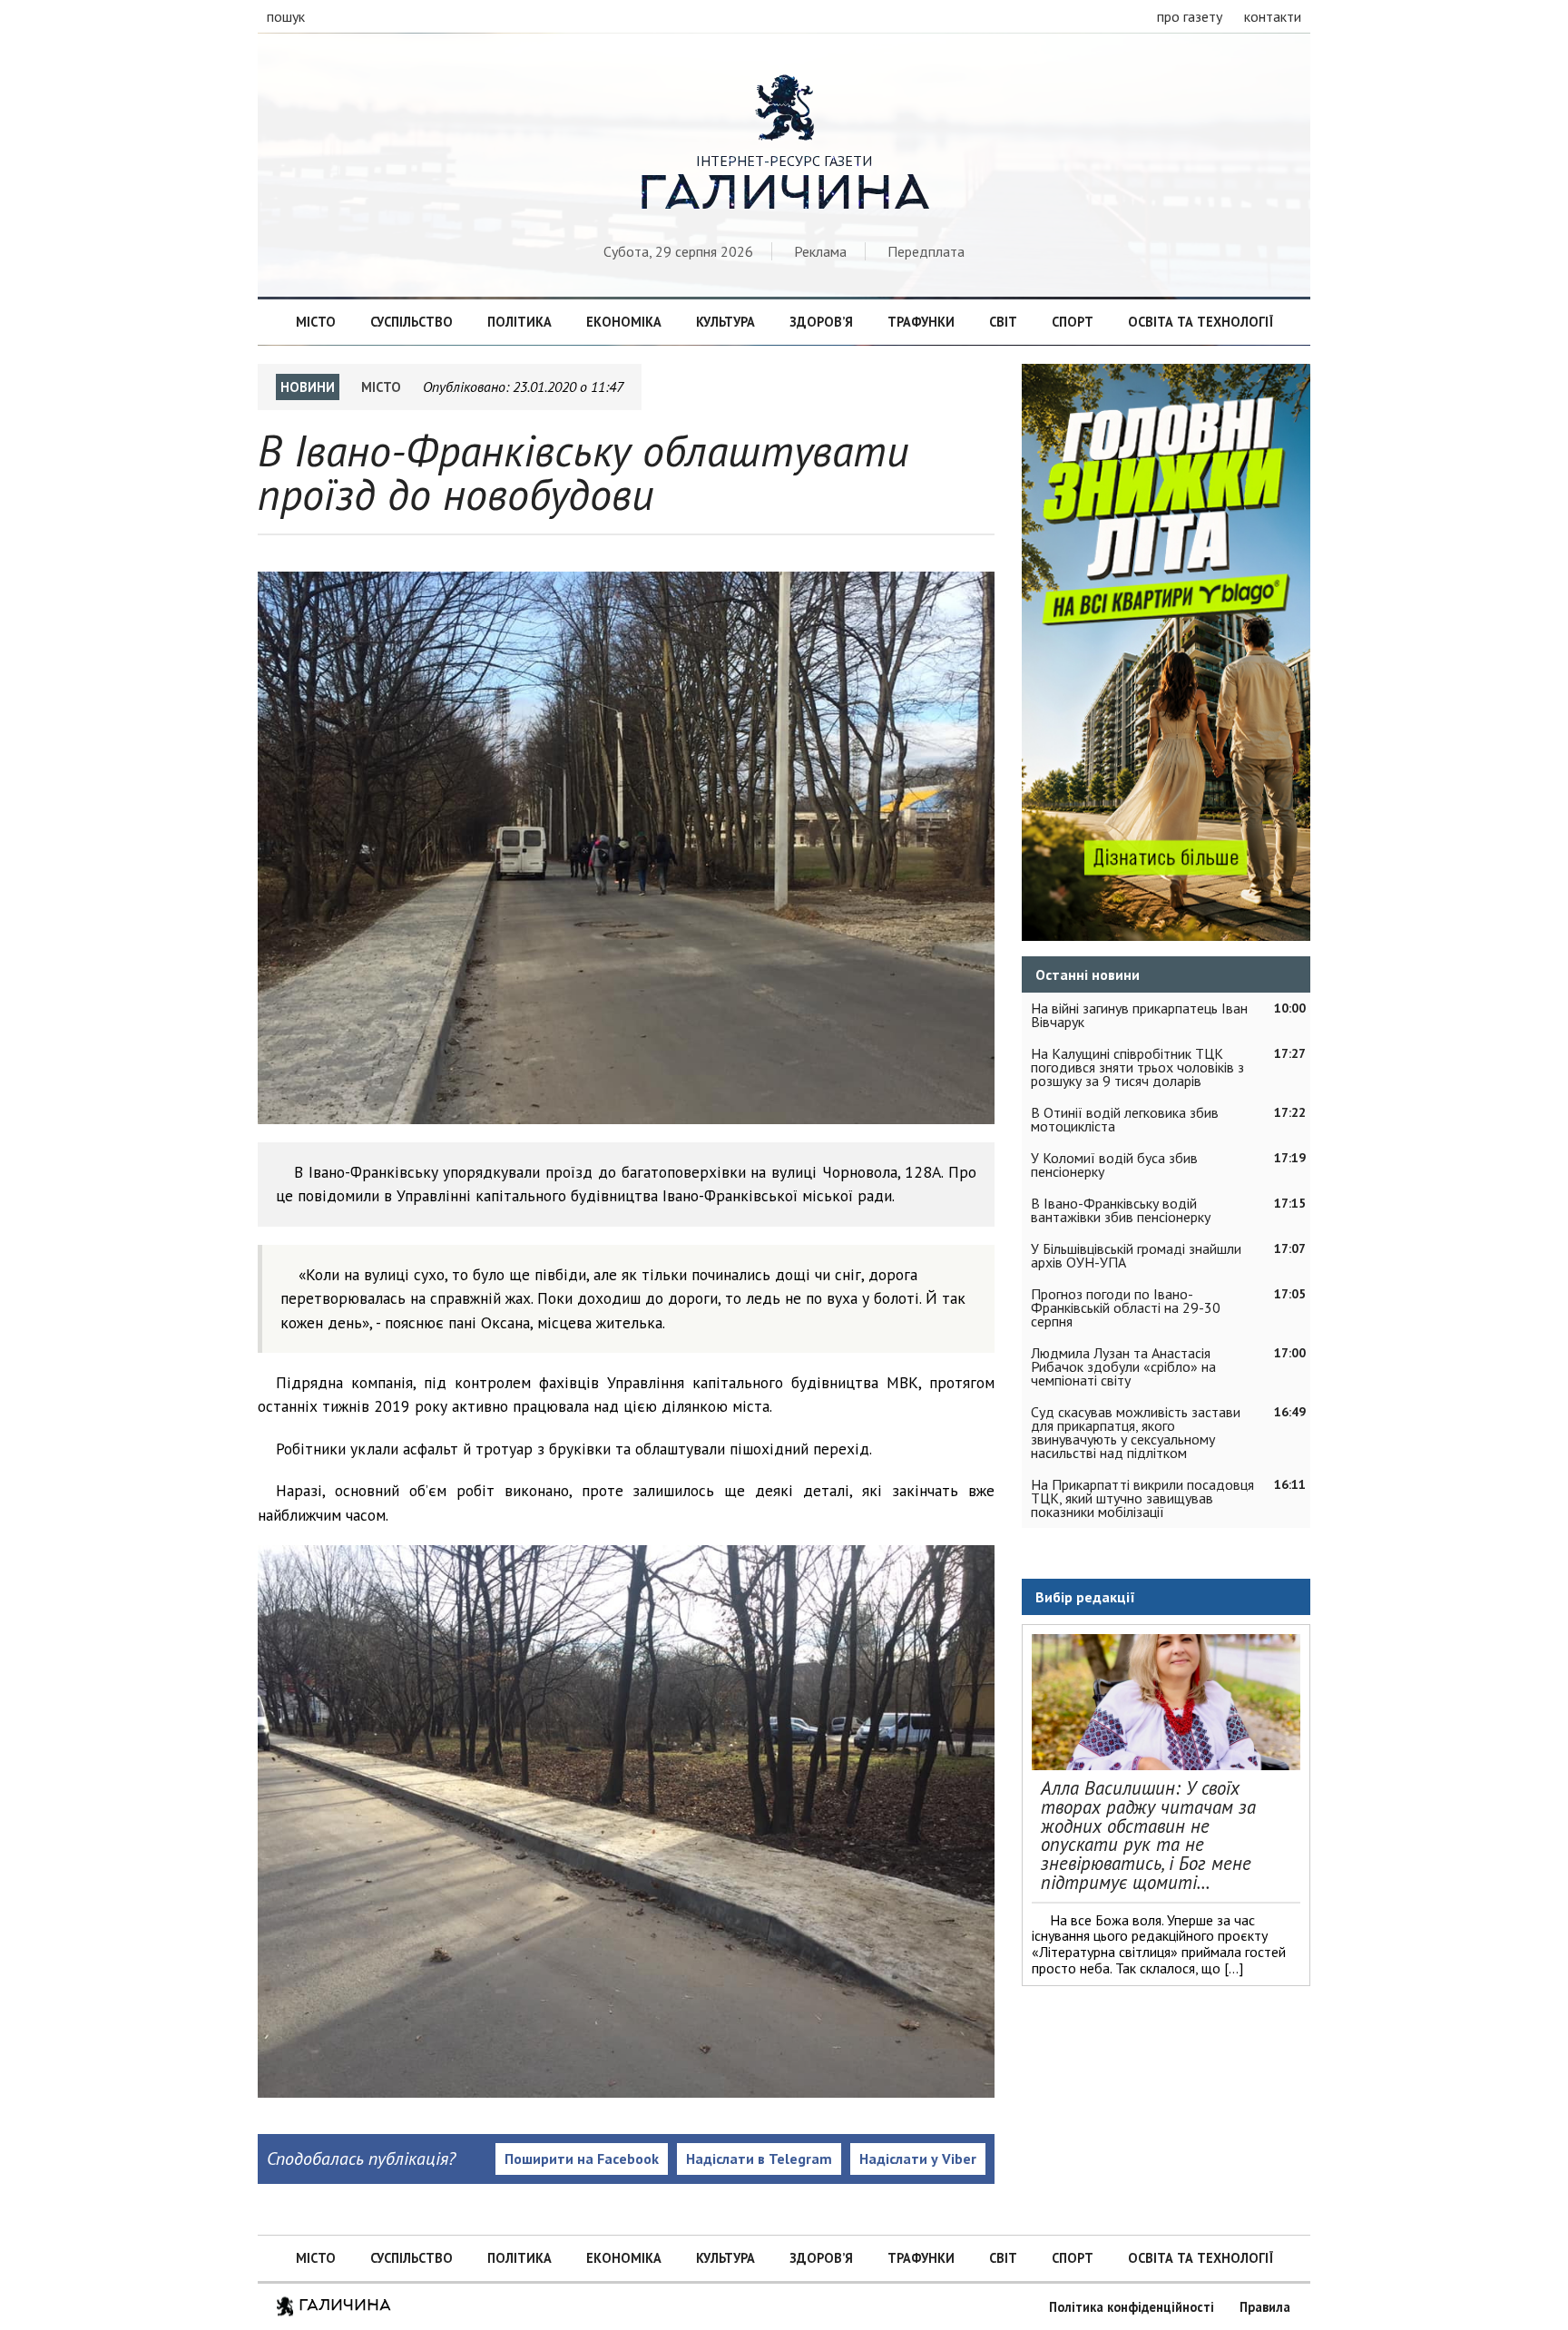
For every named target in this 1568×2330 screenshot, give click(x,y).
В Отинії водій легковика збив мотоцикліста (1125, 1119)
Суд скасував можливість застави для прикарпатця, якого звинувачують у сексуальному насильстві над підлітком (1136, 1432)
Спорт (1073, 322)
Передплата (926, 251)
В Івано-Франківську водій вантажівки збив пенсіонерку (1121, 1210)
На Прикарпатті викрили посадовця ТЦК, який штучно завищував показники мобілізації (1142, 1498)
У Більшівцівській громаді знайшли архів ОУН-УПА (1136, 1255)
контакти (1273, 16)
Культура (725, 322)
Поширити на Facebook (582, 2159)
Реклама (820, 251)
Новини (308, 387)
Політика (519, 322)
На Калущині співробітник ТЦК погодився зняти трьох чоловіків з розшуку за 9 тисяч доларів (1137, 1067)
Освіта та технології (1200, 322)
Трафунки (921, 322)
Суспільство (412, 322)
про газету (1190, 16)
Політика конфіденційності (1132, 2307)
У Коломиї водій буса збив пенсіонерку (1114, 1165)
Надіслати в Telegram (759, 2159)
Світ (1003, 322)
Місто (316, 322)
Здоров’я (821, 322)
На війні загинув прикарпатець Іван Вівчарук (1139, 1015)
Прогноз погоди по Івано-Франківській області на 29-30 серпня (1126, 1307)
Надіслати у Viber (918, 2159)
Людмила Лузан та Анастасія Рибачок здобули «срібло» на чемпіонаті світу (1123, 1366)
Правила (1265, 2307)
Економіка (624, 322)
